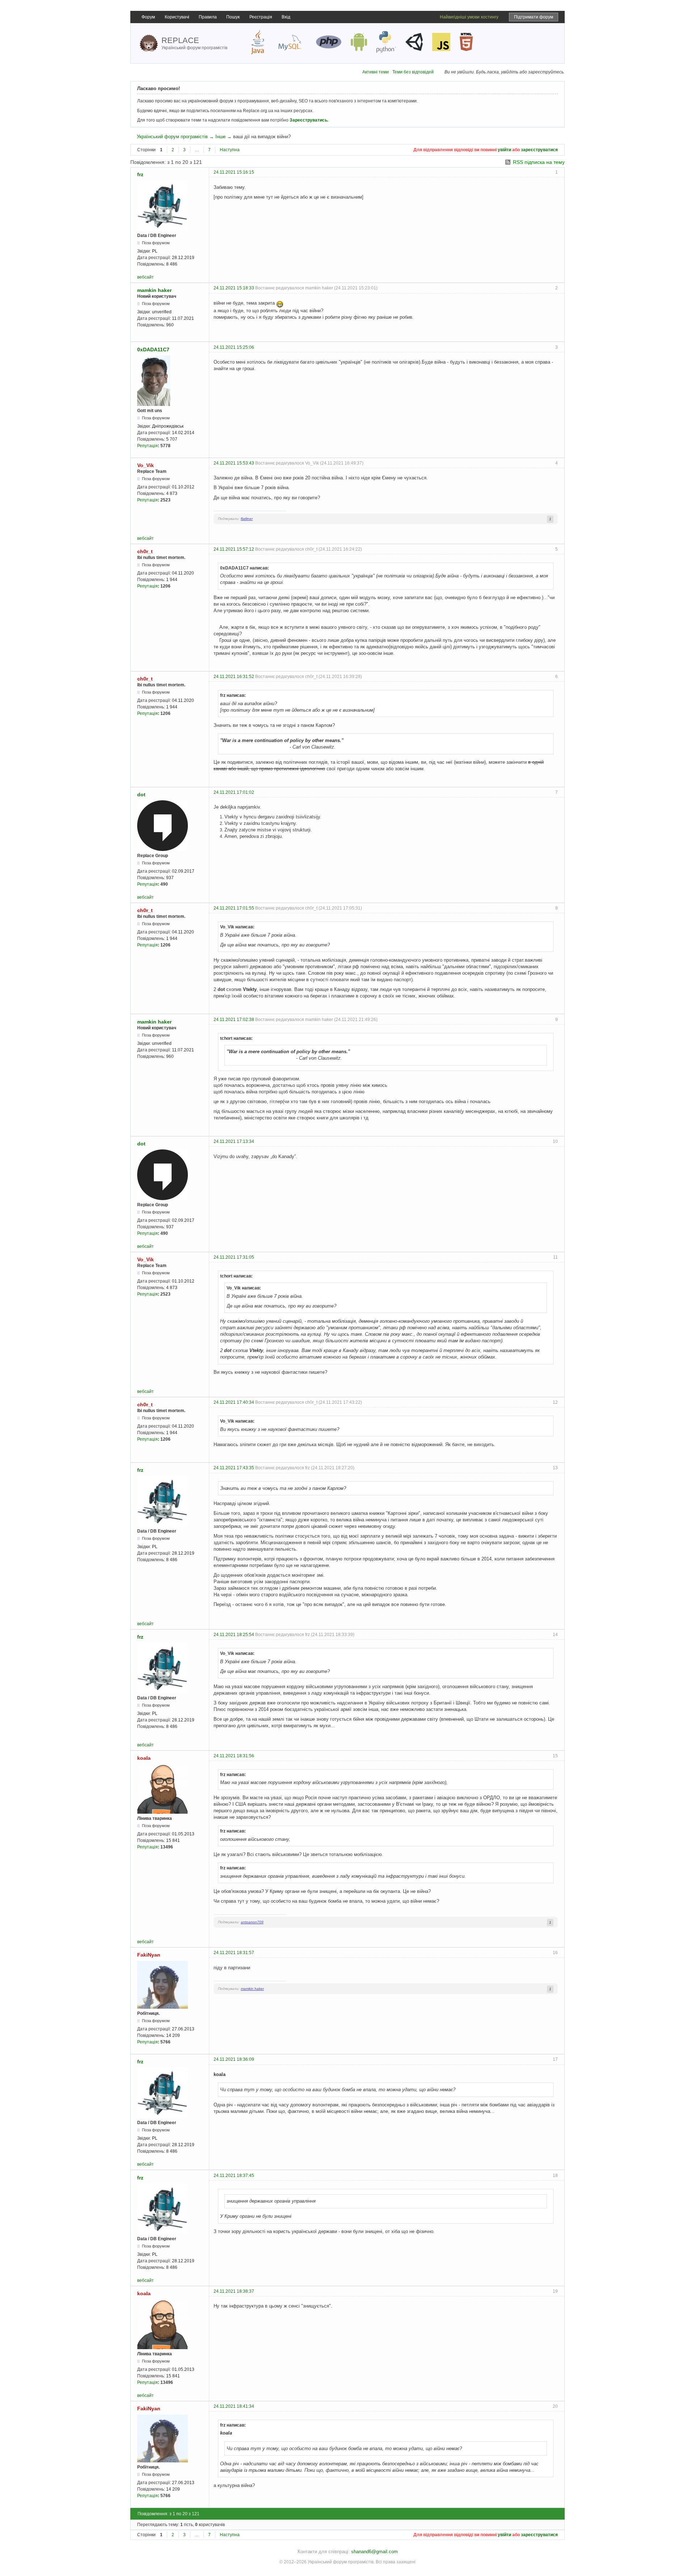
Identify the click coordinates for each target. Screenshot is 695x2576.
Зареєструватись (308, 120)
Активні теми (376, 72)
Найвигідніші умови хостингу (469, 17)
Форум (148, 17)
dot (141, 795)
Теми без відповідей (413, 72)
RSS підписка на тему (539, 162)
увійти (504, 150)
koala (144, 1758)
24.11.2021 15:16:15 (234, 172)
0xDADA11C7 (153, 349)
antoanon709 (252, 1922)
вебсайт (146, 277)
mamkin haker (154, 290)
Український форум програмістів (172, 137)
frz (140, 174)
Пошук (233, 17)
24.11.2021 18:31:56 (234, 1756)
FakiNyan (149, 1955)
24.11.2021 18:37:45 (234, 2175)
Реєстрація (261, 17)
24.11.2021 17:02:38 (234, 1020)
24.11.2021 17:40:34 (234, 1402)
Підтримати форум (534, 17)
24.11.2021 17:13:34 (234, 1141)
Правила (208, 17)
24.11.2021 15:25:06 (234, 347)
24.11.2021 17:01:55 (234, 908)
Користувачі (177, 17)
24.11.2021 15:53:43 (234, 463)
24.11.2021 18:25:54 (234, 1635)
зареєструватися (539, 150)
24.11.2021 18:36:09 (234, 2059)
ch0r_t (145, 551)
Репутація (148, 446)
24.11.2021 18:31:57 (234, 1953)
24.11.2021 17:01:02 (234, 792)
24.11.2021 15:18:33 (234, 288)
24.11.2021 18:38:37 (234, 2291)
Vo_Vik (146, 465)
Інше (220, 137)
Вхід (286, 17)
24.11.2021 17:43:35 (234, 1468)
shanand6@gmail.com (374, 2552)
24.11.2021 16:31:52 (234, 677)
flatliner (247, 519)
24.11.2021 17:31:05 (234, 1257)
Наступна (230, 150)
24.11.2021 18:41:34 (234, 2406)
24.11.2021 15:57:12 (234, 549)
